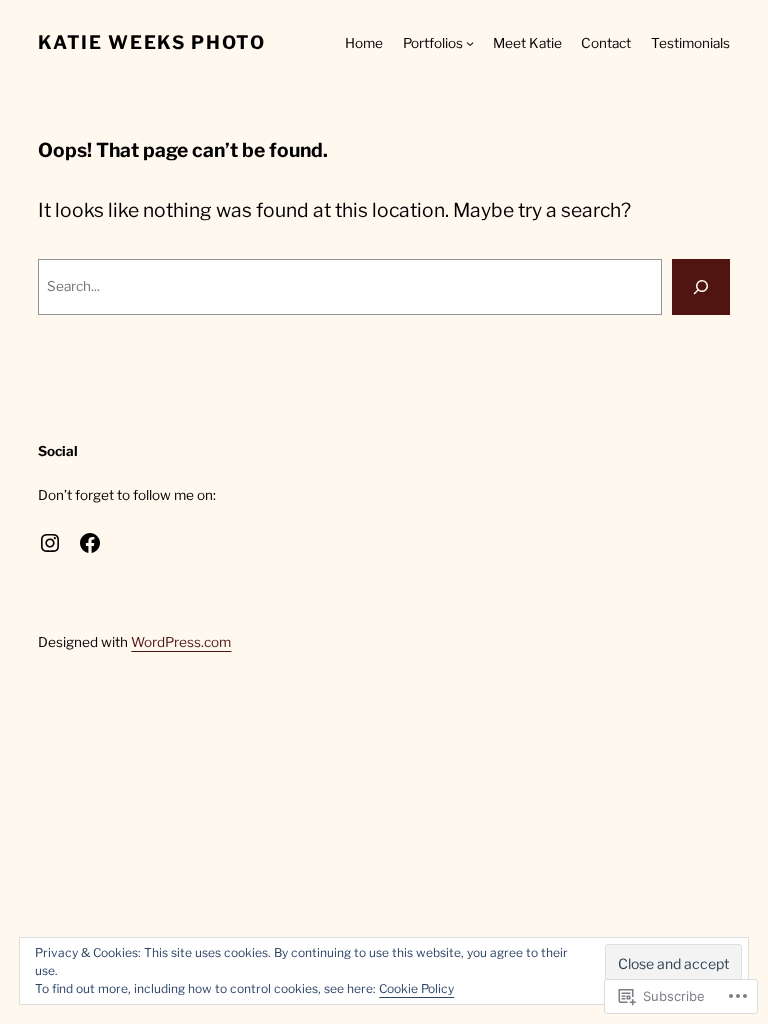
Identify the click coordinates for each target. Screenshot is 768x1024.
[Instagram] (50, 543)
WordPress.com (181, 642)
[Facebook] (90, 543)
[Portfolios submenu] (470, 43)
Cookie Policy (416, 988)
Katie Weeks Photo (151, 42)
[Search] (701, 287)
